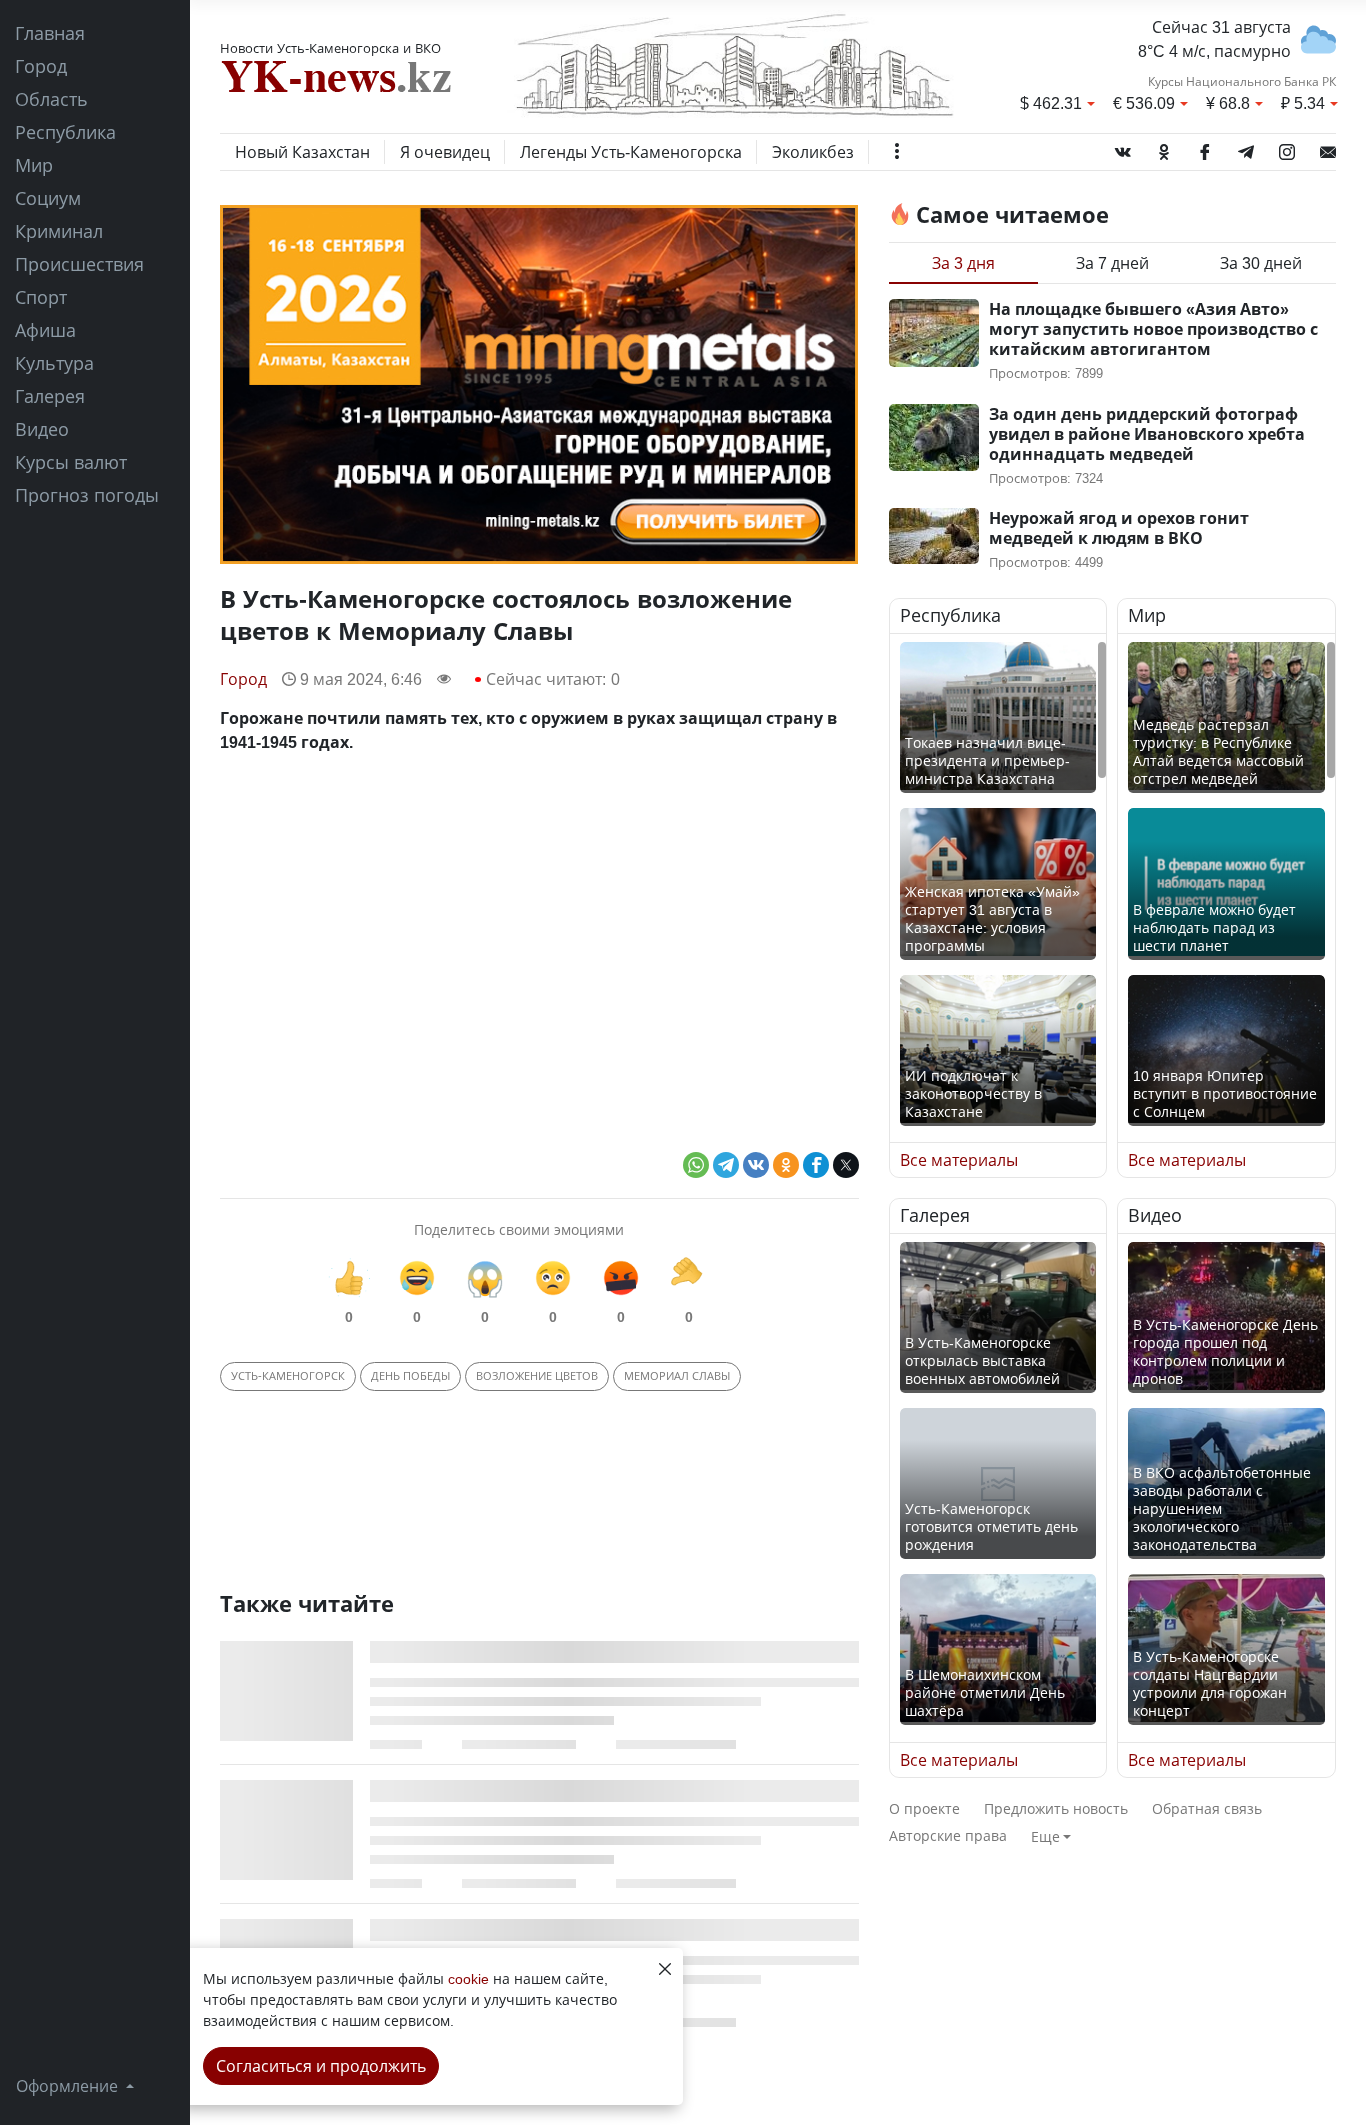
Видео (42, 429)
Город (41, 66)
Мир (34, 165)
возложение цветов (537, 1375)
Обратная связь (1207, 1808)
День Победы (410, 1375)
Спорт (41, 297)
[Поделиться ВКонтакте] (756, 1165)
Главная (50, 33)
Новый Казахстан (302, 152)
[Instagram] (1287, 148)
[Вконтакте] (1123, 148)
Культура (54, 363)
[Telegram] (1246, 148)
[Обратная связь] (1328, 148)
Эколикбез (813, 152)
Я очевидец (445, 152)
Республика (65, 132)
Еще (1045, 1836)
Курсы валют (71, 462)
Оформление (69, 2086)
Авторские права (948, 1835)
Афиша (45, 330)
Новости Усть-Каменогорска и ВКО (330, 48)
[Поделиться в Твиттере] (846, 1165)
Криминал (59, 231)
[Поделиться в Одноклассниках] (786, 1165)
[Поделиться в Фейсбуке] (816, 1165)
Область (51, 99)
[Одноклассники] (1164, 148)
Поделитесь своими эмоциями (519, 1229)
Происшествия (79, 264)
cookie (468, 1978)
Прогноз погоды (87, 495)
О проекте (924, 1808)
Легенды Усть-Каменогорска (631, 152)
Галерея (50, 396)
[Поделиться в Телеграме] (726, 1165)
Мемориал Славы (677, 1375)
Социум (48, 198)
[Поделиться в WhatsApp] (696, 1165)
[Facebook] (1205, 148)
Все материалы (959, 1160)
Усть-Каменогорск (288, 1375)
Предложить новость (1056, 1808)
